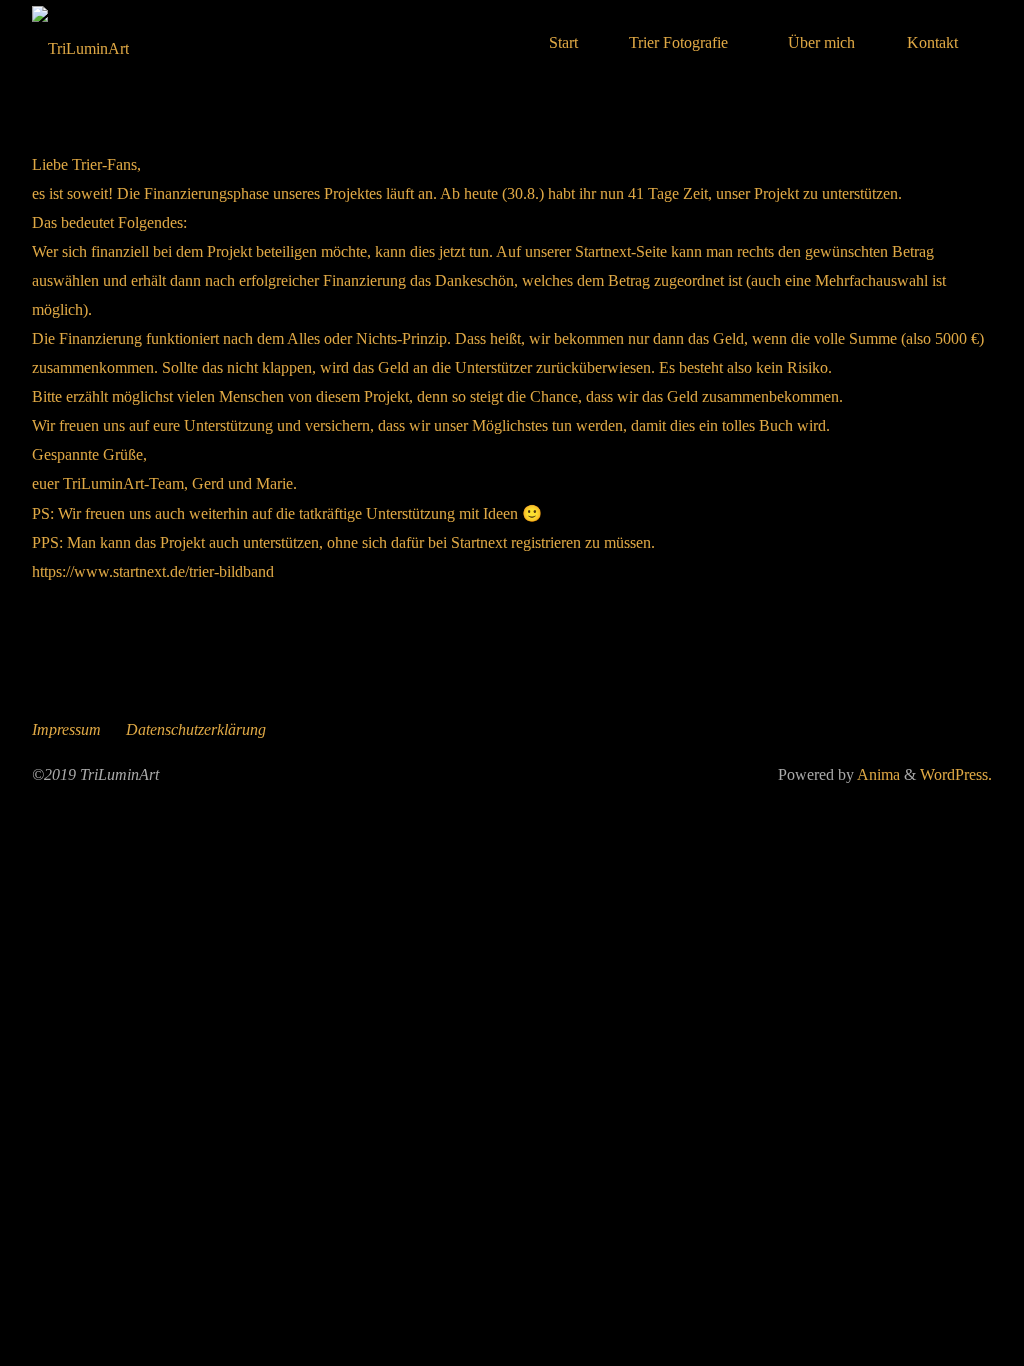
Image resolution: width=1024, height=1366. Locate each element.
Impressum (66, 729)
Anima (877, 774)
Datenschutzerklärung (196, 729)
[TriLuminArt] (80, 42)
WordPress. (956, 774)
